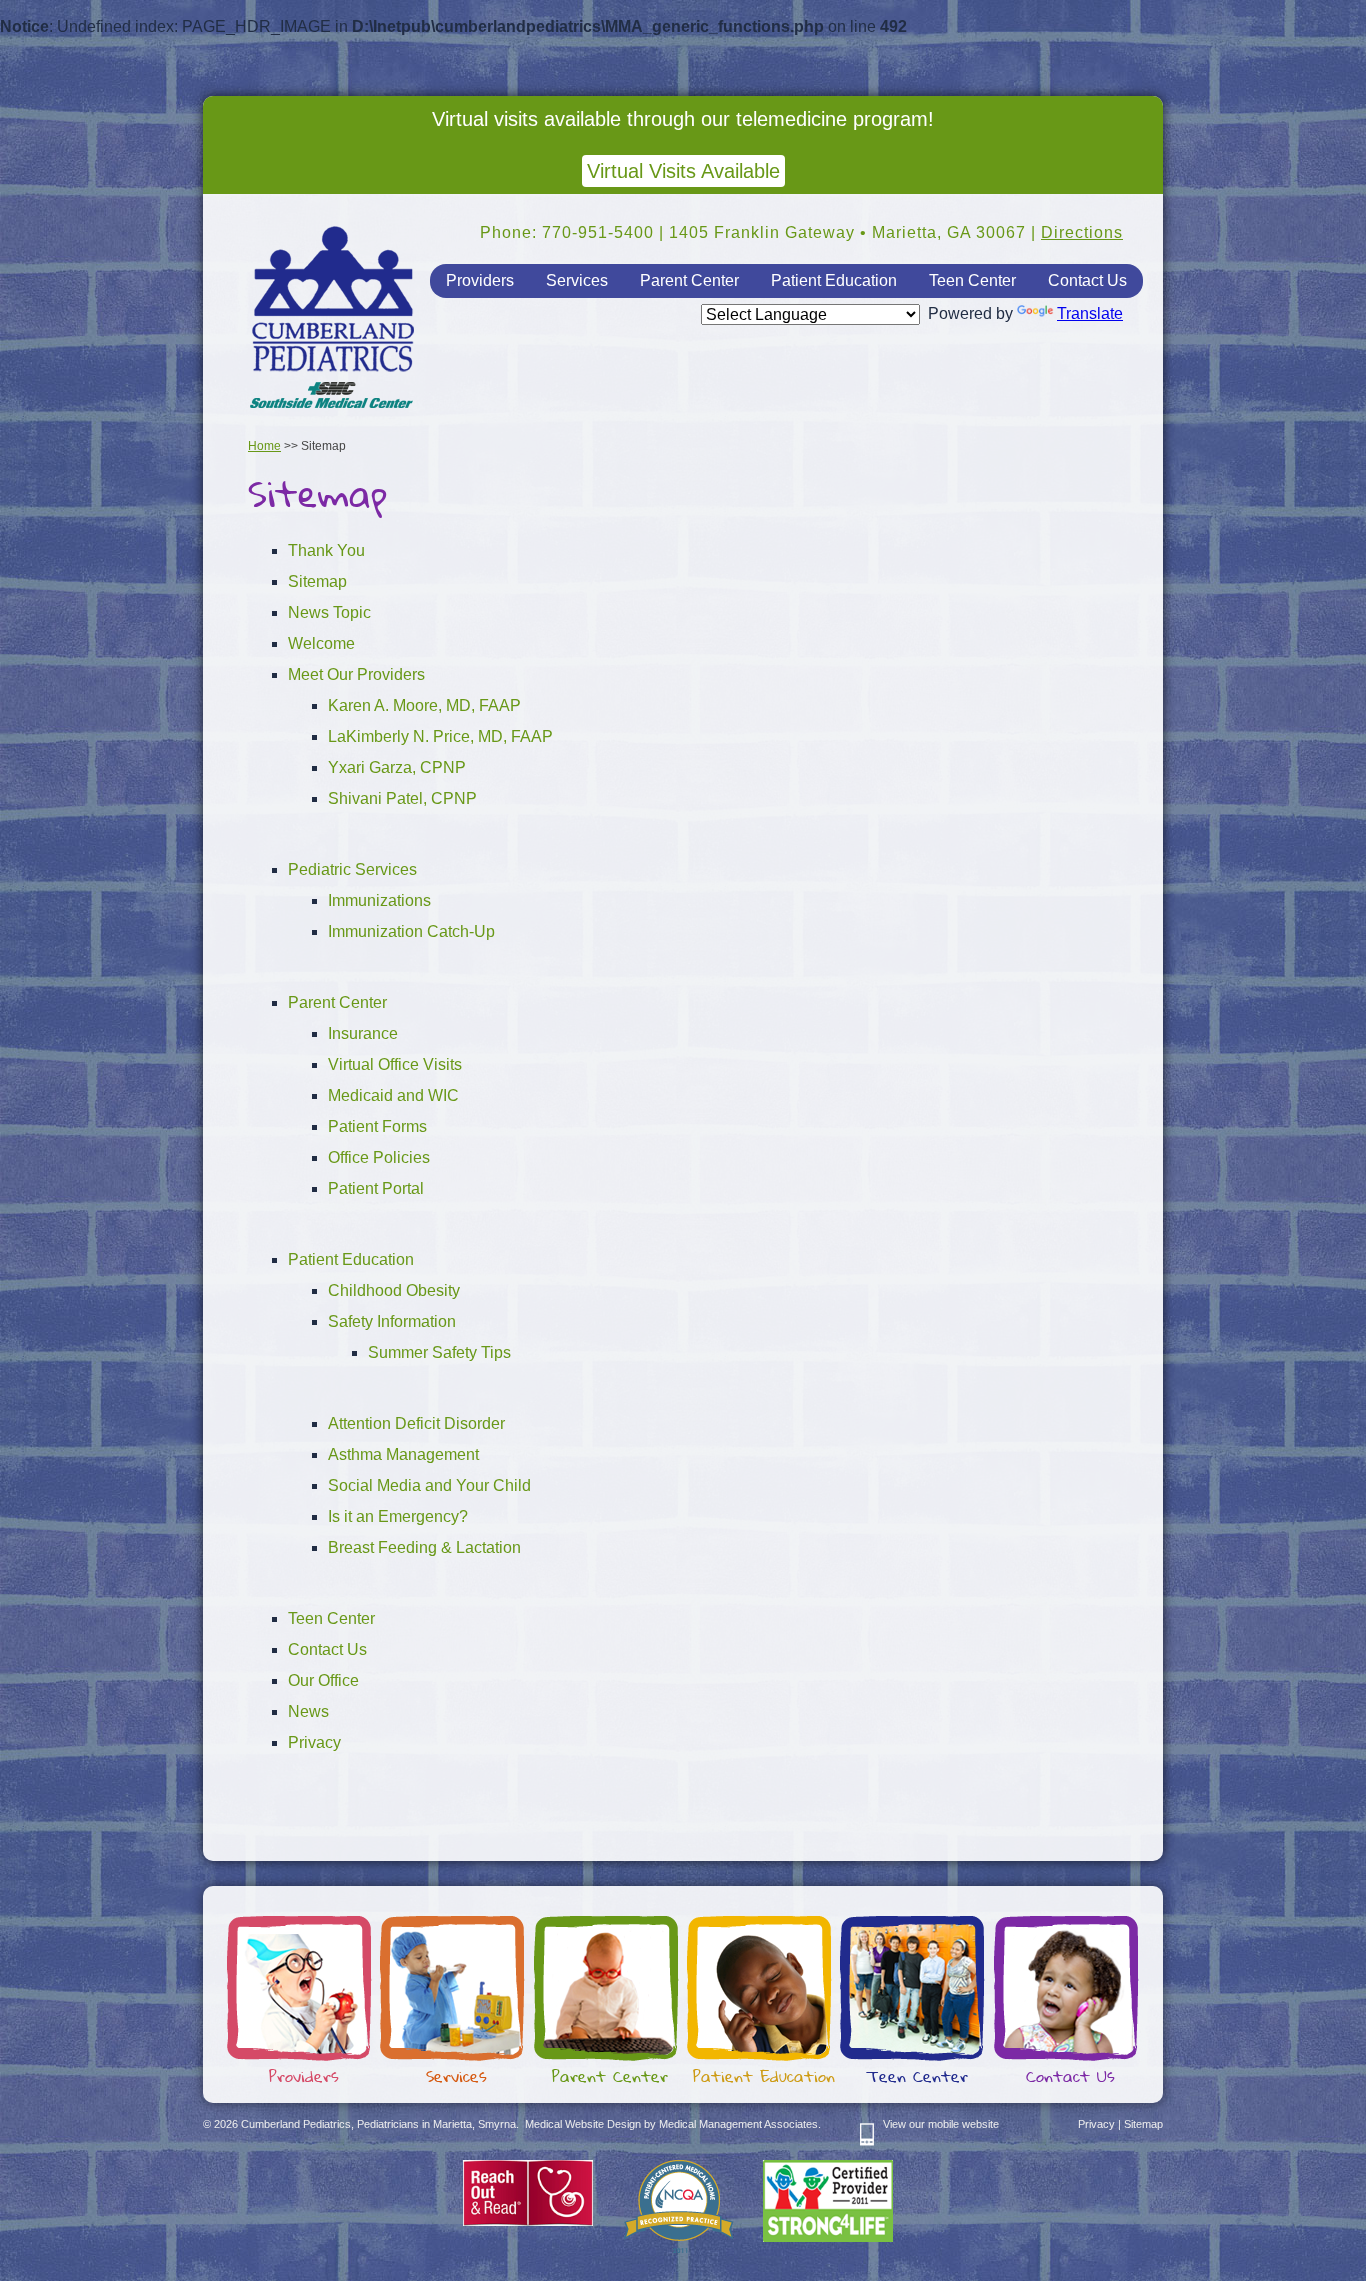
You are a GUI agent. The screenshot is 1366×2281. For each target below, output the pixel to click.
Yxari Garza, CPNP (397, 767)
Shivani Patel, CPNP (402, 798)
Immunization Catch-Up (411, 931)
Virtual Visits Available (683, 171)
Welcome (321, 643)
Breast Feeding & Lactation (424, 1547)
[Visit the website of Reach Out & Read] (528, 2222)
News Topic (329, 612)
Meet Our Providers (356, 674)
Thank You (326, 550)
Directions (1082, 232)
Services (577, 280)
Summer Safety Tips (439, 1352)
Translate (1090, 313)
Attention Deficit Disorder (416, 1423)
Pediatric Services (352, 869)
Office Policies (379, 1157)
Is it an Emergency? (398, 1516)
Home (264, 446)
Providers (480, 280)
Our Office (323, 1680)
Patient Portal (376, 1188)
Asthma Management (403, 1454)
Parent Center (689, 280)
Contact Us (1087, 280)
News (308, 1711)
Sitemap (317, 581)
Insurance (363, 1033)
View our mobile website (941, 2124)
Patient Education (834, 280)
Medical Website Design (583, 2124)
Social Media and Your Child (429, 1485)
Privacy (314, 1742)
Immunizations (379, 900)
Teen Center (972, 280)
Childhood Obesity (394, 1290)
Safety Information (392, 1321)
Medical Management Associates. (740, 2124)
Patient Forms (377, 1126)
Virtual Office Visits (395, 1064)
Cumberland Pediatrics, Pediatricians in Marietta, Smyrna (333, 319)
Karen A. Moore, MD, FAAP (424, 705)
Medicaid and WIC (393, 1095)
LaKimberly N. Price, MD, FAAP (440, 736)
